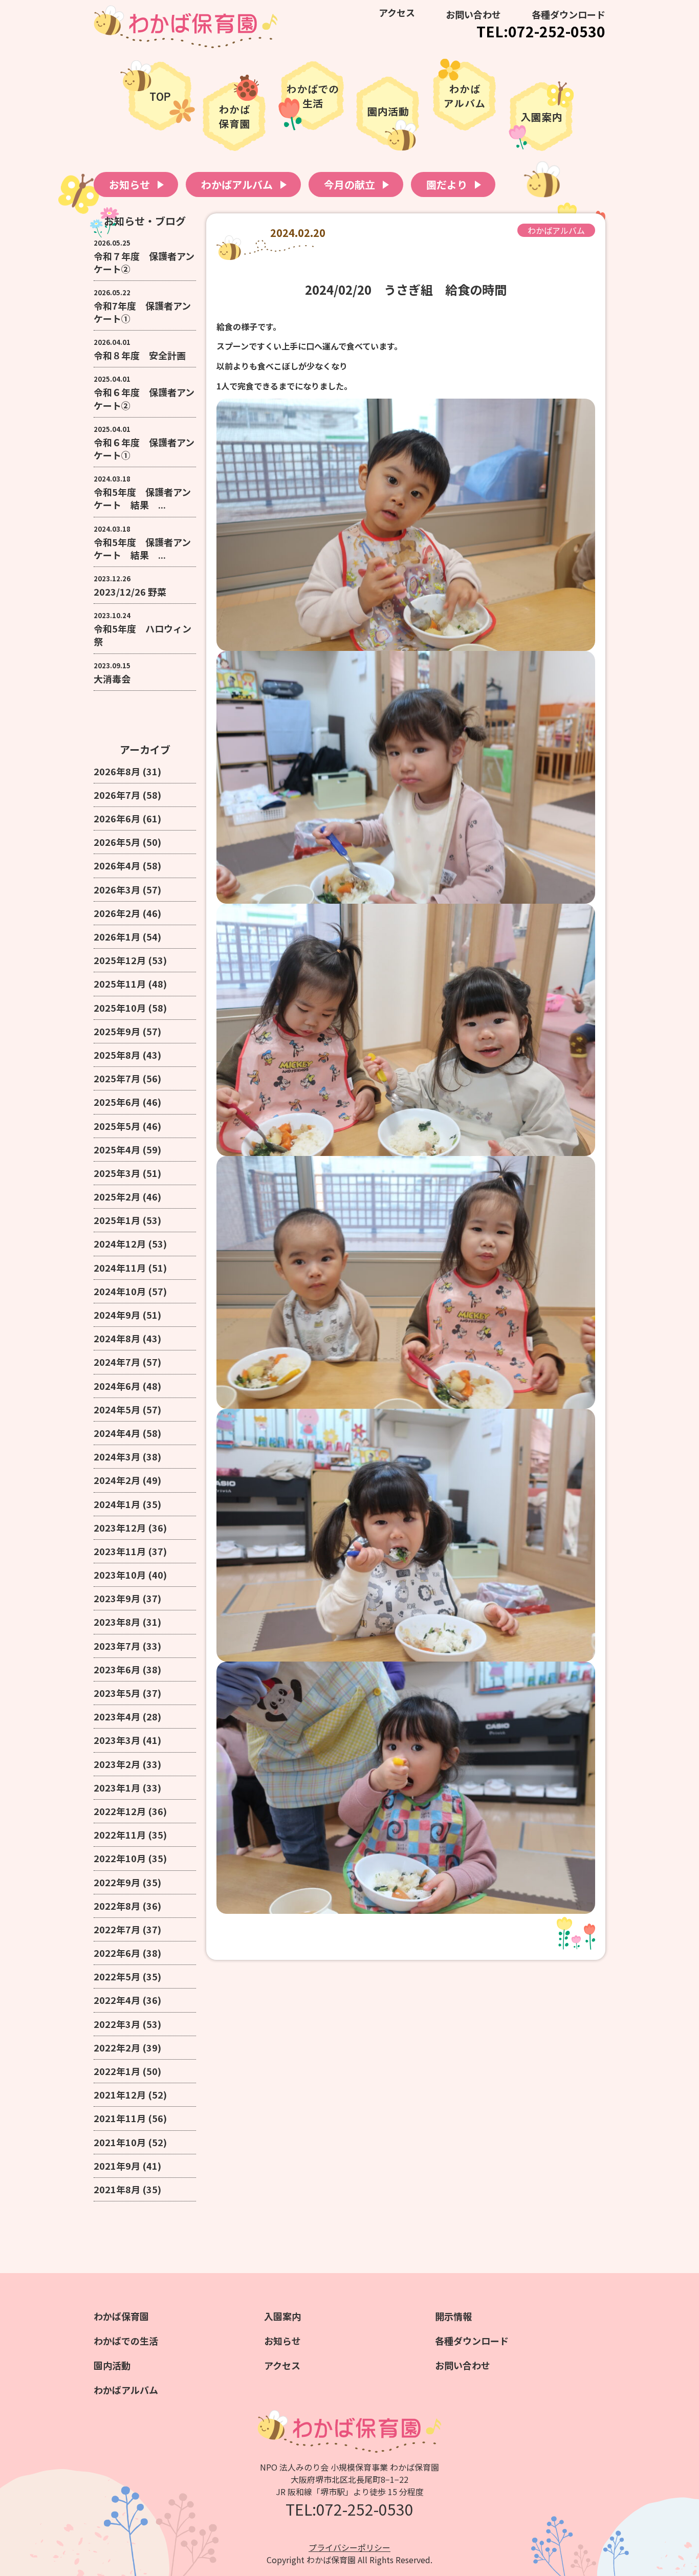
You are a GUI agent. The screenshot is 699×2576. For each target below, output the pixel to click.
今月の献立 (349, 184)
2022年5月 (117, 1976)
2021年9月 (117, 2166)
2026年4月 (117, 865)
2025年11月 (120, 984)
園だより (447, 184)
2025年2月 (117, 1196)
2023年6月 (117, 1669)
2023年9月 (117, 1598)
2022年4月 (117, 2000)
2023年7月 (117, 1646)
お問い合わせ (473, 14)
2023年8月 (117, 1622)
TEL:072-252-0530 (541, 31)
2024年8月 (117, 1338)
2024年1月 (117, 1504)
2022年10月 (120, 1858)
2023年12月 (120, 1527)
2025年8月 (117, 1055)
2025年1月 (117, 1220)
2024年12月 (120, 1243)
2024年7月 (117, 1362)
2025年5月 (117, 1126)
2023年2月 (117, 1764)
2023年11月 (120, 1551)
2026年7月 (117, 795)
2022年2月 (117, 2047)
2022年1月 (117, 2071)
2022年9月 (117, 1882)
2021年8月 (117, 2189)
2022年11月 (120, 1835)
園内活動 (112, 2365)
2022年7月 (117, 1929)
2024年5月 (117, 1409)
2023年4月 (117, 1716)
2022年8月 (117, 1906)
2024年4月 (117, 1433)
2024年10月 (120, 1291)
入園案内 (282, 2316)
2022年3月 (117, 2024)
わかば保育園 (121, 2316)
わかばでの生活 (126, 2341)
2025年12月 (120, 960)
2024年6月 (117, 1386)
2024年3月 (117, 1456)
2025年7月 (117, 1078)
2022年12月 (120, 1811)
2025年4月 (117, 1149)
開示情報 (453, 2316)
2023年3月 (117, 1740)
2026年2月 (117, 913)
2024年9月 (117, 1315)
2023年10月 (120, 1575)
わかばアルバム (237, 184)
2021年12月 (120, 2094)
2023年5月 (117, 1693)
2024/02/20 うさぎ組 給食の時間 (406, 289)
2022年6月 (117, 1953)
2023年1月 (117, 1787)
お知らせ (129, 184)
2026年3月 (117, 889)
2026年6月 (117, 818)
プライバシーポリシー (349, 2547)
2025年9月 (117, 1031)
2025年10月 (120, 1008)
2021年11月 (120, 2118)
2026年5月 (117, 842)
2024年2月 (117, 1480)
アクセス (397, 12)
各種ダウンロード (569, 14)
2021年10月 (120, 2142)
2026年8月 (117, 771)
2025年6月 (117, 1102)
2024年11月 (120, 1268)
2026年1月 (117, 936)
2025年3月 (117, 1173)
